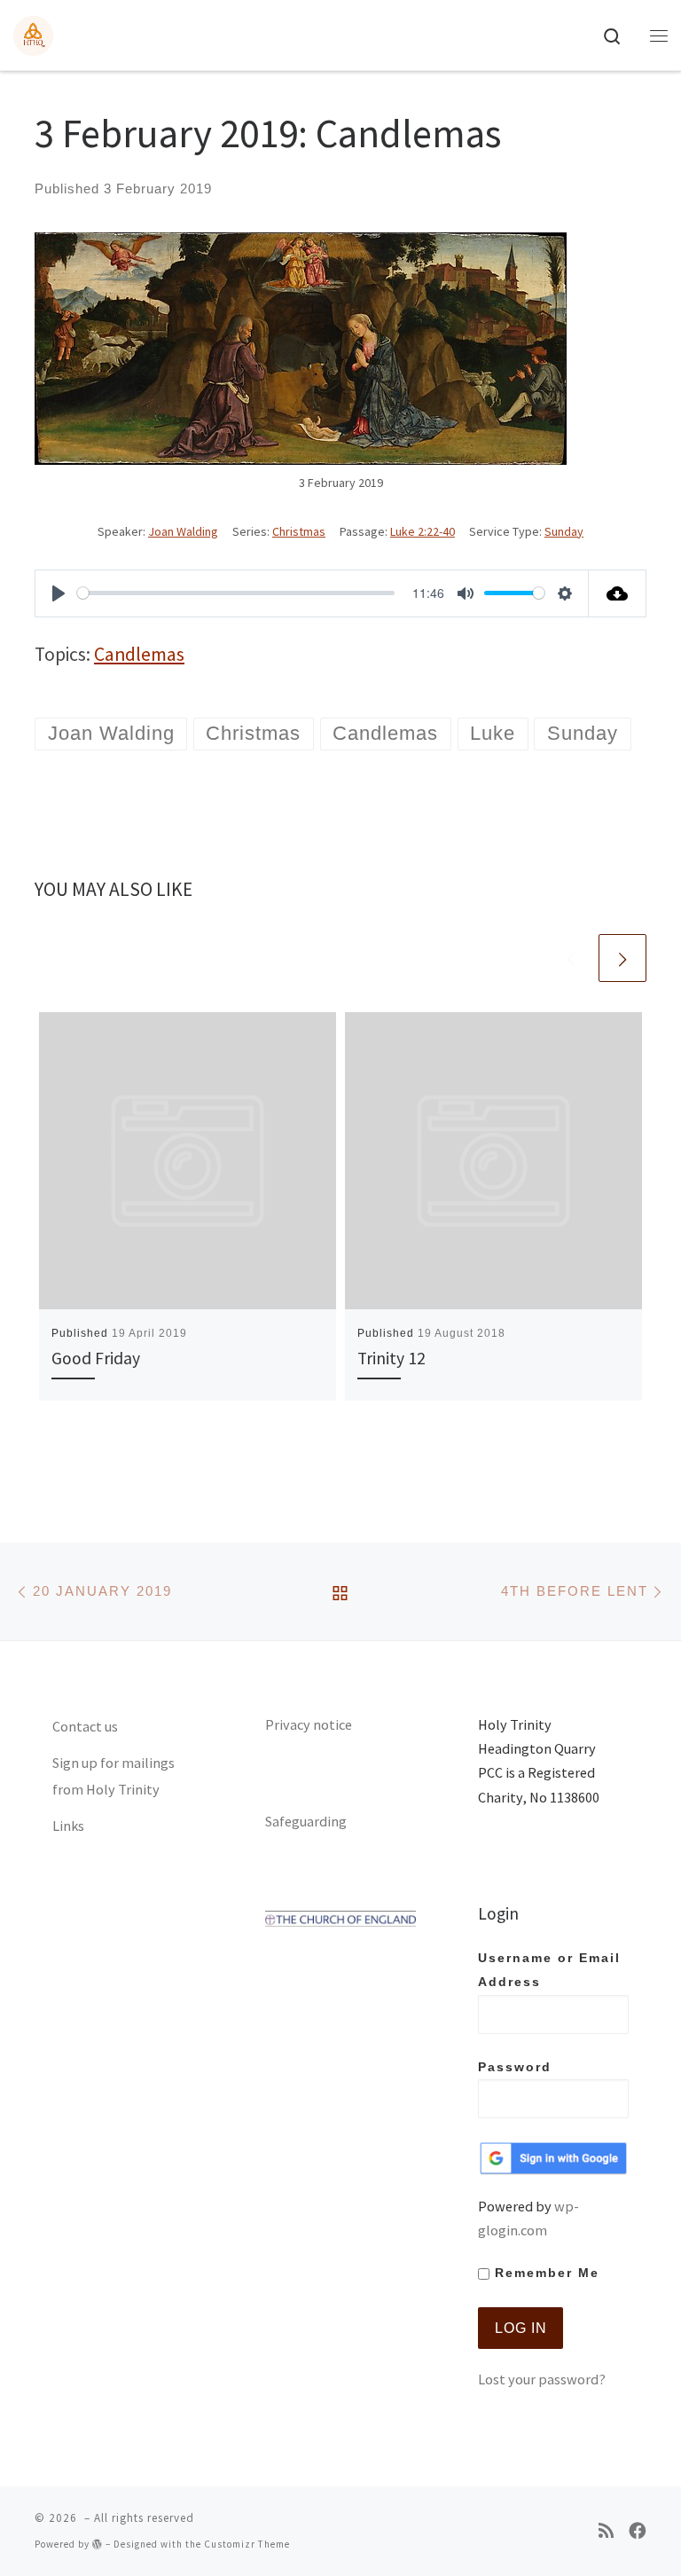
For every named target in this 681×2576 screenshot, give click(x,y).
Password (515, 2067)
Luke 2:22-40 (423, 531)
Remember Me (544, 2273)
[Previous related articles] (571, 958)
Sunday (564, 531)
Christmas (299, 531)
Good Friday (96, 1358)
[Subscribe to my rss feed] (606, 2531)
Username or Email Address (549, 1970)
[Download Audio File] (618, 593)
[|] (33, 33)
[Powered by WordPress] (98, 2544)
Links (68, 1826)
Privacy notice (309, 1724)
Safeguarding (306, 1821)
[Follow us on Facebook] (638, 2531)
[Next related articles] (622, 958)
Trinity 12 (391, 1358)
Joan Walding (183, 531)
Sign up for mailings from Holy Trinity (113, 1776)
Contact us (85, 1726)
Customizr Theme (247, 2544)
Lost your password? (542, 2379)
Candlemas (139, 654)
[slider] (236, 593)
